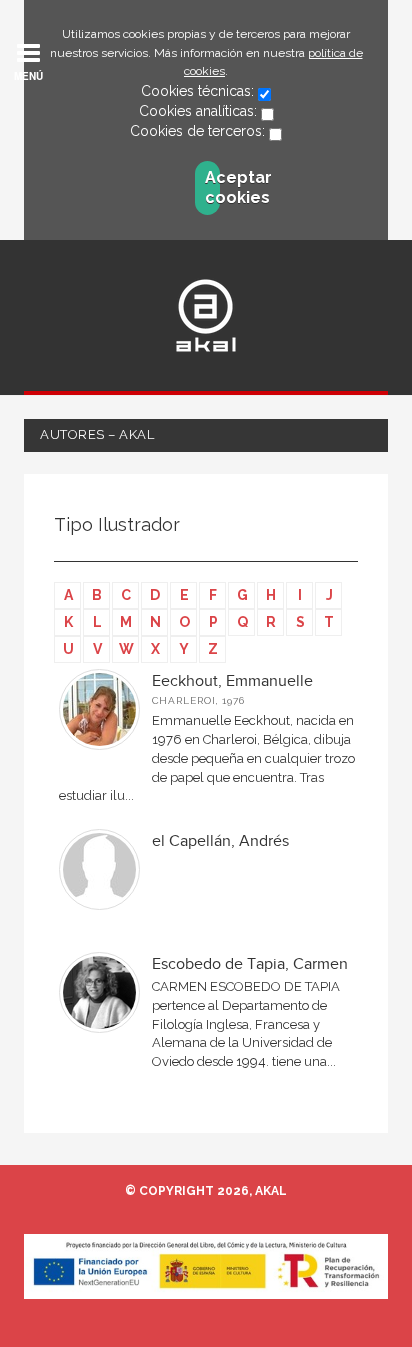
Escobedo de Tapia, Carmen (250, 964)
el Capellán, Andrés (220, 841)
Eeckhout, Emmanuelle (232, 681)
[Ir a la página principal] (206, 315)
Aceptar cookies (212, 187)
